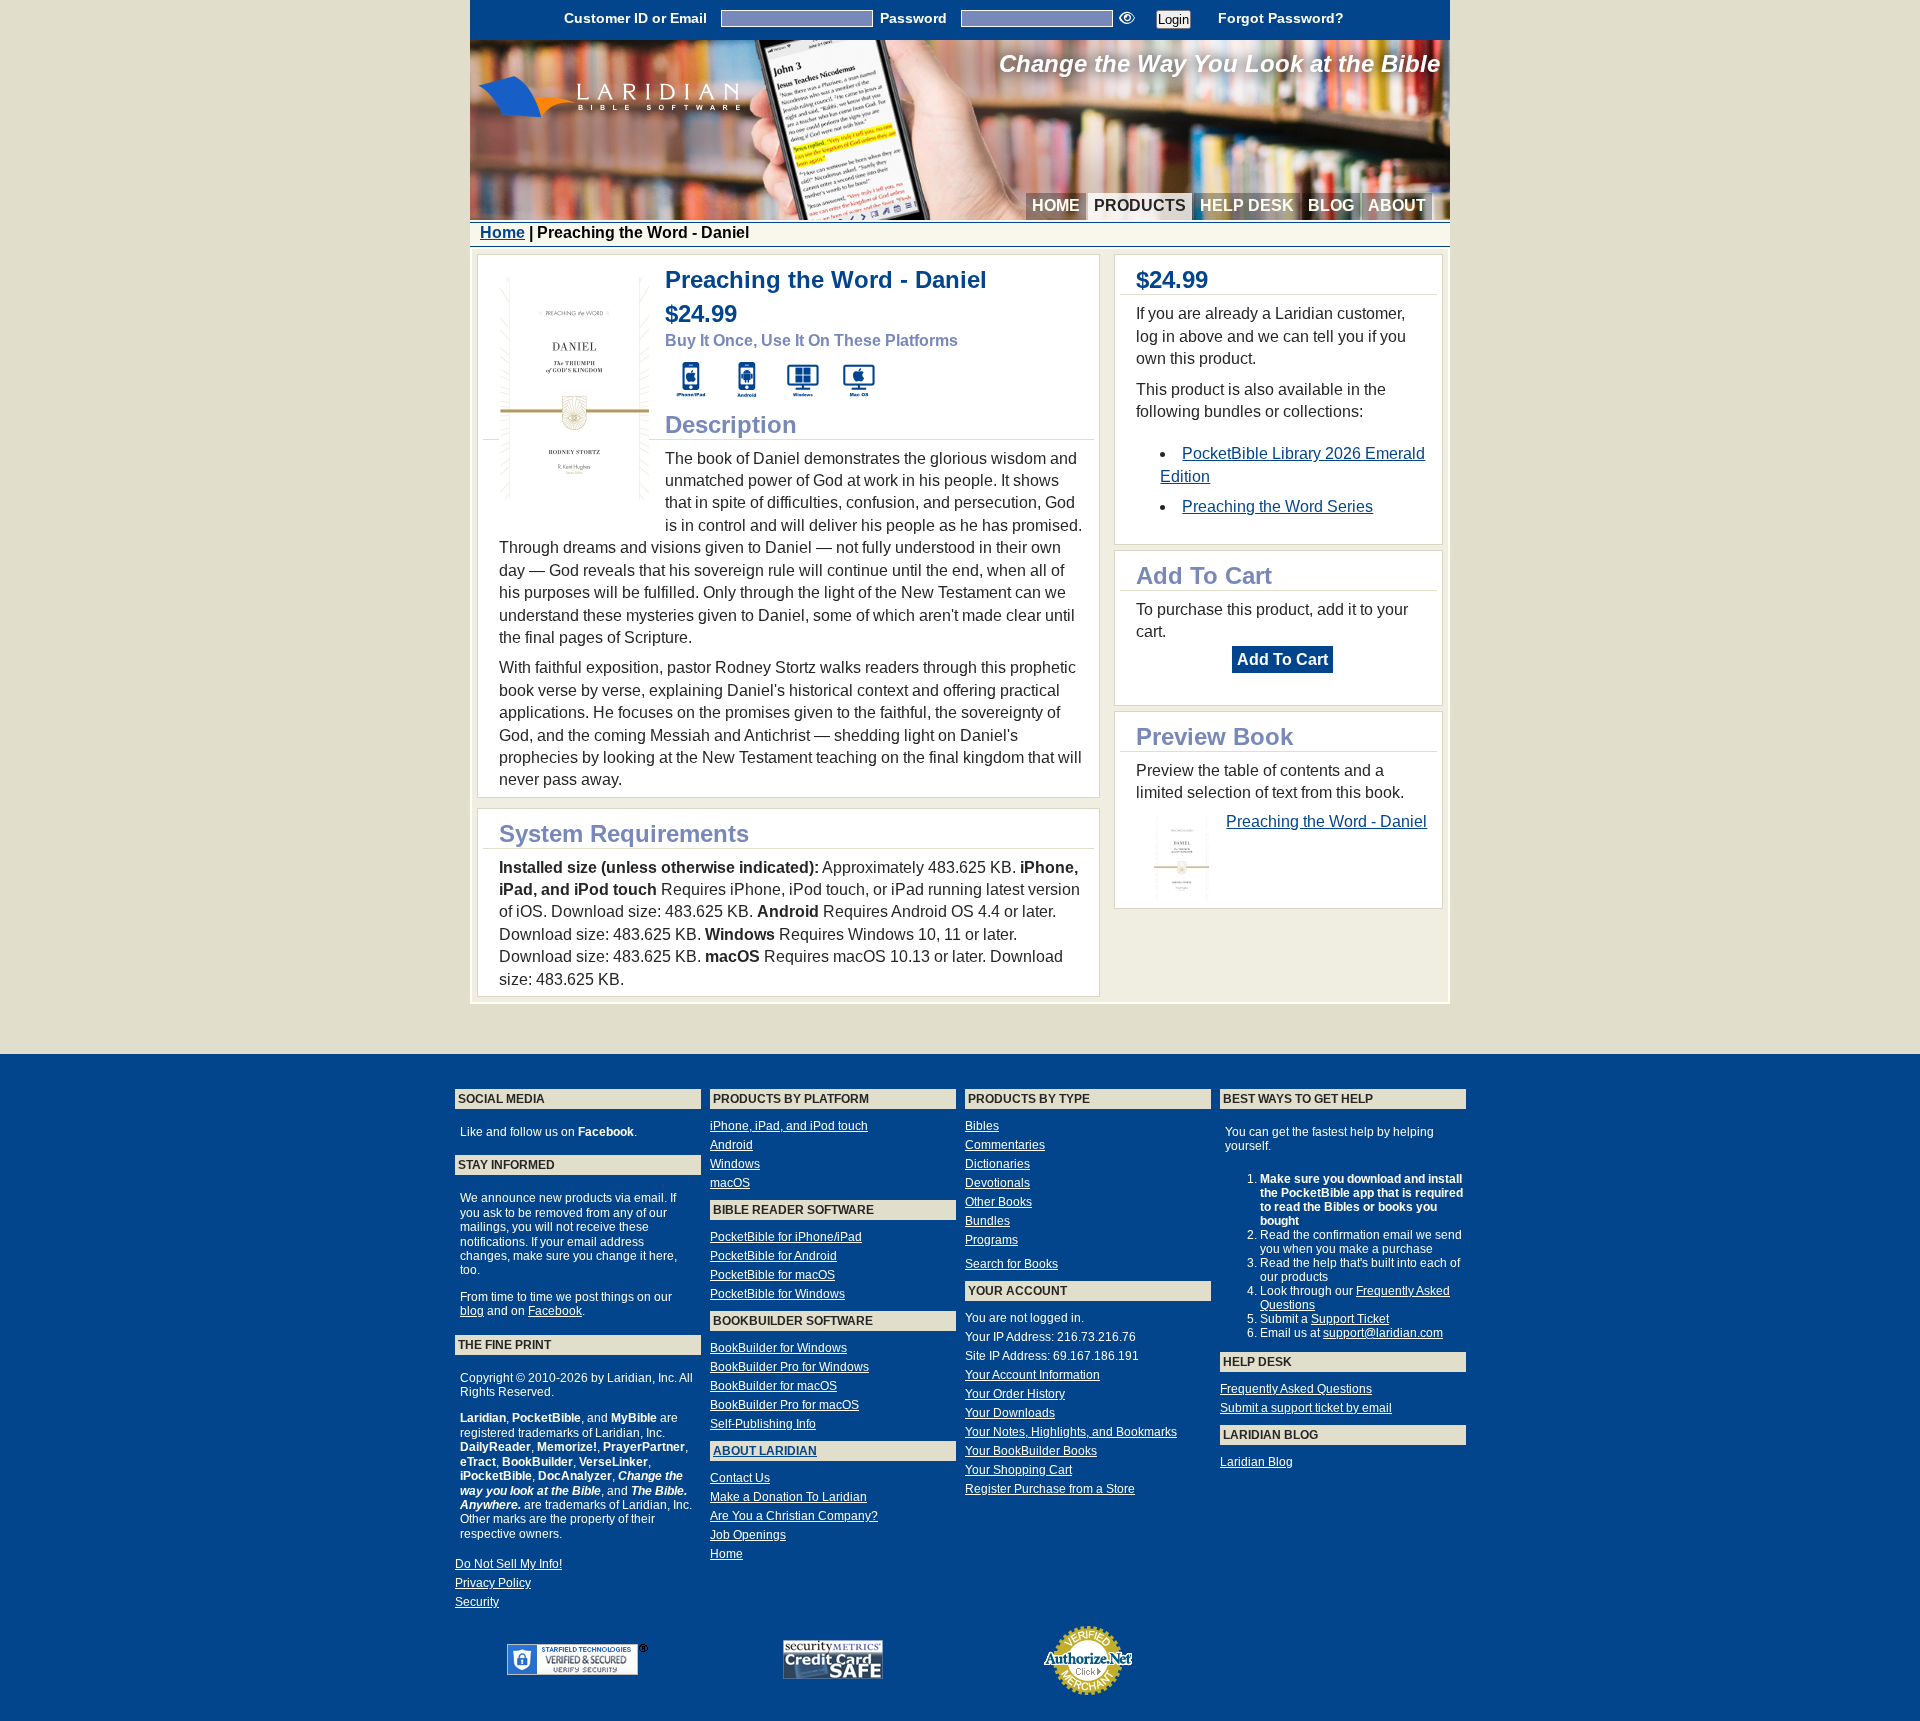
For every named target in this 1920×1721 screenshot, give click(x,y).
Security (477, 1602)
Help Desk (1247, 205)
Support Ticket (1350, 1319)
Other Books (998, 1202)
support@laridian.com (1383, 1333)
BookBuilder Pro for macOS (784, 1405)
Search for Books (1011, 1264)
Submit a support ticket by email (1306, 1408)
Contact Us (740, 1478)
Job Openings (748, 1535)
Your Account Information (1032, 1375)
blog (472, 1311)
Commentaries (1005, 1145)
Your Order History (1015, 1394)
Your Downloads (1010, 1413)
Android (731, 1145)
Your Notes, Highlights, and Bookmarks (1071, 1432)
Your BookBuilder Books (1031, 1451)
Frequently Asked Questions (1296, 1389)
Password (913, 18)
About (1397, 205)
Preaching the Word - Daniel (1326, 821)
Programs (991, 1240)
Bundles (987, 1221)
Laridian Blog (1256, 1462)
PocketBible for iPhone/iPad (786, 1237)
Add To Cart (1282, 659)
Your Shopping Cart (1018, 1470)
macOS (730, 1183)
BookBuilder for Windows (778, 1348)
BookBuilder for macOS (773, 1386)
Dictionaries (997, 1164)
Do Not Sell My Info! (508, 1564)
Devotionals (997, 1183)
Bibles (982, 1126)
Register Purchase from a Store (1050, 1489)
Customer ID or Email (635, 18)
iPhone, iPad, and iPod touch (789, 1126)
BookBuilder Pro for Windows (789, 1367)
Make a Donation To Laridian (788, 1497)
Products (1140, 205)
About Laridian (765, 1451)
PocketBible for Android (773, 1256)
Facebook (555, 1311)
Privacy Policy (493, 1583)
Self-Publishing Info (763, 1424)
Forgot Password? (1281, 18)
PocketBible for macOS (772, 1275)
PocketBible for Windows (777, 1294)
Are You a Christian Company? (794, 1516)
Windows (735, 1164)
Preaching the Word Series (1277, 506)
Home (1056, 205)
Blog (1331, 205)
